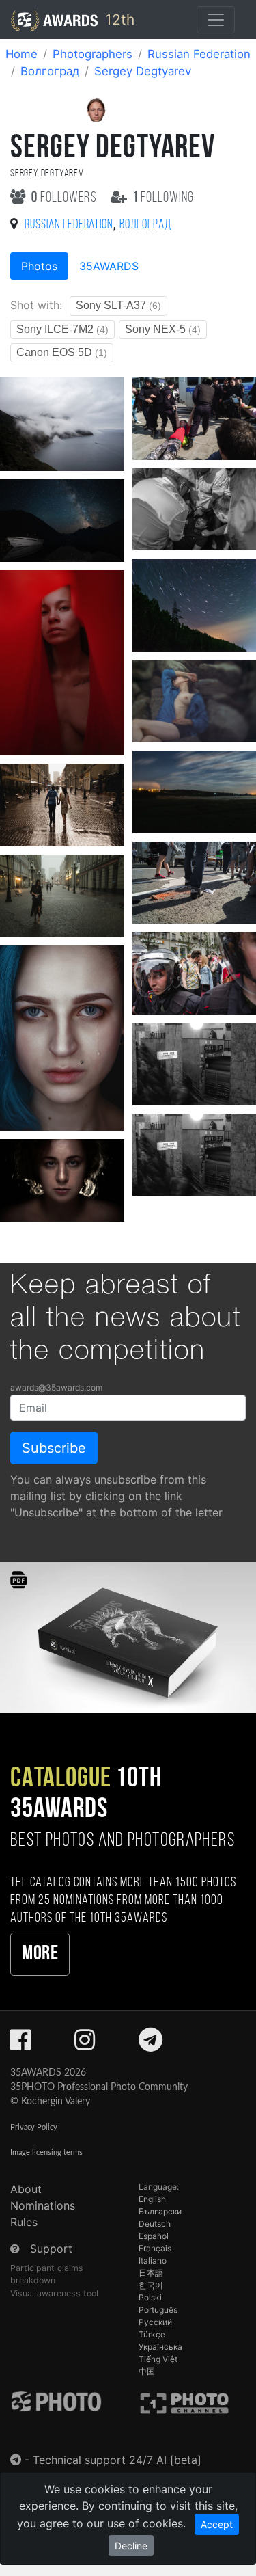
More (40, 1954)
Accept (217, 2524)
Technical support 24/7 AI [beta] (117, 2460)
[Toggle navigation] (216, 20)
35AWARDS (109, 266)
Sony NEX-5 (163, 329)
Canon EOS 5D (62, 352)
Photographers (93, 54)
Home (22, 54)
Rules (24, 2222)
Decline (131, 2546)
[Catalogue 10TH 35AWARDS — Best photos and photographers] (128, 1636)
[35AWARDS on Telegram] (151, 2044)
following (163, 198)
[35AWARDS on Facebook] (20, 2044)
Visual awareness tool (54, 2293)
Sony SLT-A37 (118, 305)
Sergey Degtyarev (143, 71)
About (26, 2189)
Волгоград (50, 71)
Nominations (43, 2205)
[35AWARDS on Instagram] (85, 2044)
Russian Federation (199, 54)
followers (66, 198)
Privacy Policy (34, 2127)
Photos (39, 266)
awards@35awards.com (56, 1387)
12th (118, 19)
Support (51, 2249)
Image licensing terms (46, 2152)
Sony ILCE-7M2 (62, 329)
